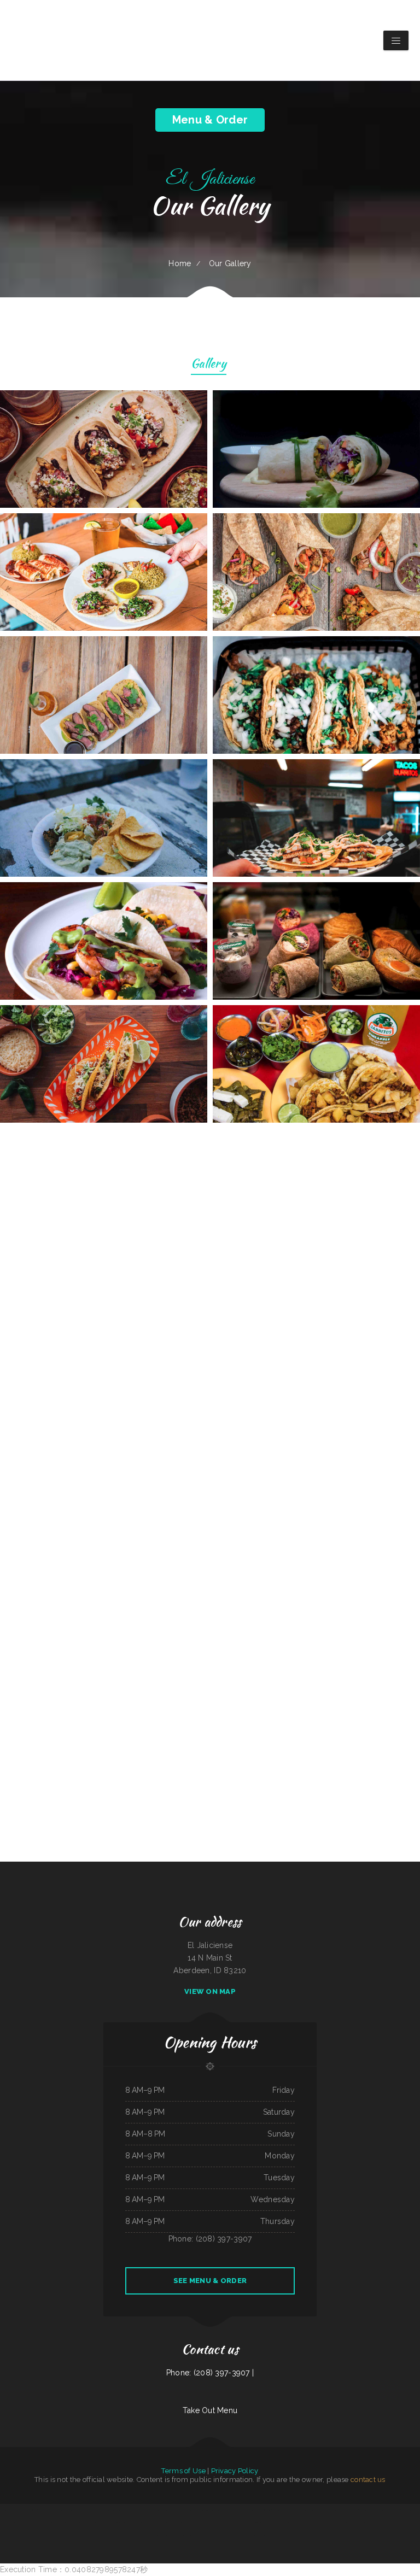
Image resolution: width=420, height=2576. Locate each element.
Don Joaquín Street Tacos (250, 2510)
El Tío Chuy (33, 2510)
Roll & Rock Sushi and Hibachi (360, 2522)
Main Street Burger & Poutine (111, 2510)
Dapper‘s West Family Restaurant (206, 2535)
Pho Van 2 (246, 2522)
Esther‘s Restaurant (194, 2522)
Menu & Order (210, 120)
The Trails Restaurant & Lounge (408, 2522)
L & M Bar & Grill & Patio (291, 2510)
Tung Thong (237, 2522)
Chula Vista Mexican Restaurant (212, 2522)
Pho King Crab (74, 2522)
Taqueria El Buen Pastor (231, 2510)
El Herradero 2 (94, 2510)
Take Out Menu (210, 2410)
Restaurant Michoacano (309, 2510)
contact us (368, 2480)
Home (180, 263)
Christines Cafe (395, 2510)
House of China (103, 2522)
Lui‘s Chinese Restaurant (8, 2510)
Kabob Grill (276, 2510)
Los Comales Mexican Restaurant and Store (151, 2522)
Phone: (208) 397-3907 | (210, 2373)
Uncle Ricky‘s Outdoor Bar (177, 2522)
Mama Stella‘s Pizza (342, 2522)
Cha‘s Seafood (310, 2522)
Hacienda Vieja (147, 2510)
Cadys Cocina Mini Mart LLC (259, 2522)
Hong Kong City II (297, 2522)
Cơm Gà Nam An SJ (379, 2522)
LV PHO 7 (183, 2510)
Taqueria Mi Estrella (186, 2535)
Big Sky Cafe (173, 2535)
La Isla (372, 2510)
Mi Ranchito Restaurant (226, 2535)
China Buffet (391, 2522)
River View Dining (265, 2510)
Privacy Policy (235, 2471)
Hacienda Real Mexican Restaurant (166, 2510)
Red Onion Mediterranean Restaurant (209, 2510)
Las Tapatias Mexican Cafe (325, 2522)
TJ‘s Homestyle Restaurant (279, 2522)
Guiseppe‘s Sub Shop (129, 2522)
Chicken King (363, 2510)
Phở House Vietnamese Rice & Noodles (56, 2522)
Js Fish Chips (354, 2510)
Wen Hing (192, 2510)
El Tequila (321, 2510)
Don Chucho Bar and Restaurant (337, 2510)
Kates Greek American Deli (131, 2510)
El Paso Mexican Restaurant (410, 2510)
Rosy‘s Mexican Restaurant (32, 2522)
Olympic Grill (262, 2535)
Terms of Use (183, 2471)
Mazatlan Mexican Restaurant (246, 2535)
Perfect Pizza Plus (382, 2510)
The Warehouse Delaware (47, 2510)
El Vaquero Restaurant (159, 2535)
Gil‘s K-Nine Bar (115, 2522)
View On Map (210, 1991)
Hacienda (61, 2510)
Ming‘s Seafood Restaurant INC (76, 2510)
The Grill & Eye (22, 2510)
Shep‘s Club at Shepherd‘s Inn (12, 2522)
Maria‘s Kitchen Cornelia (89, 2522)
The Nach (228, 2522)
